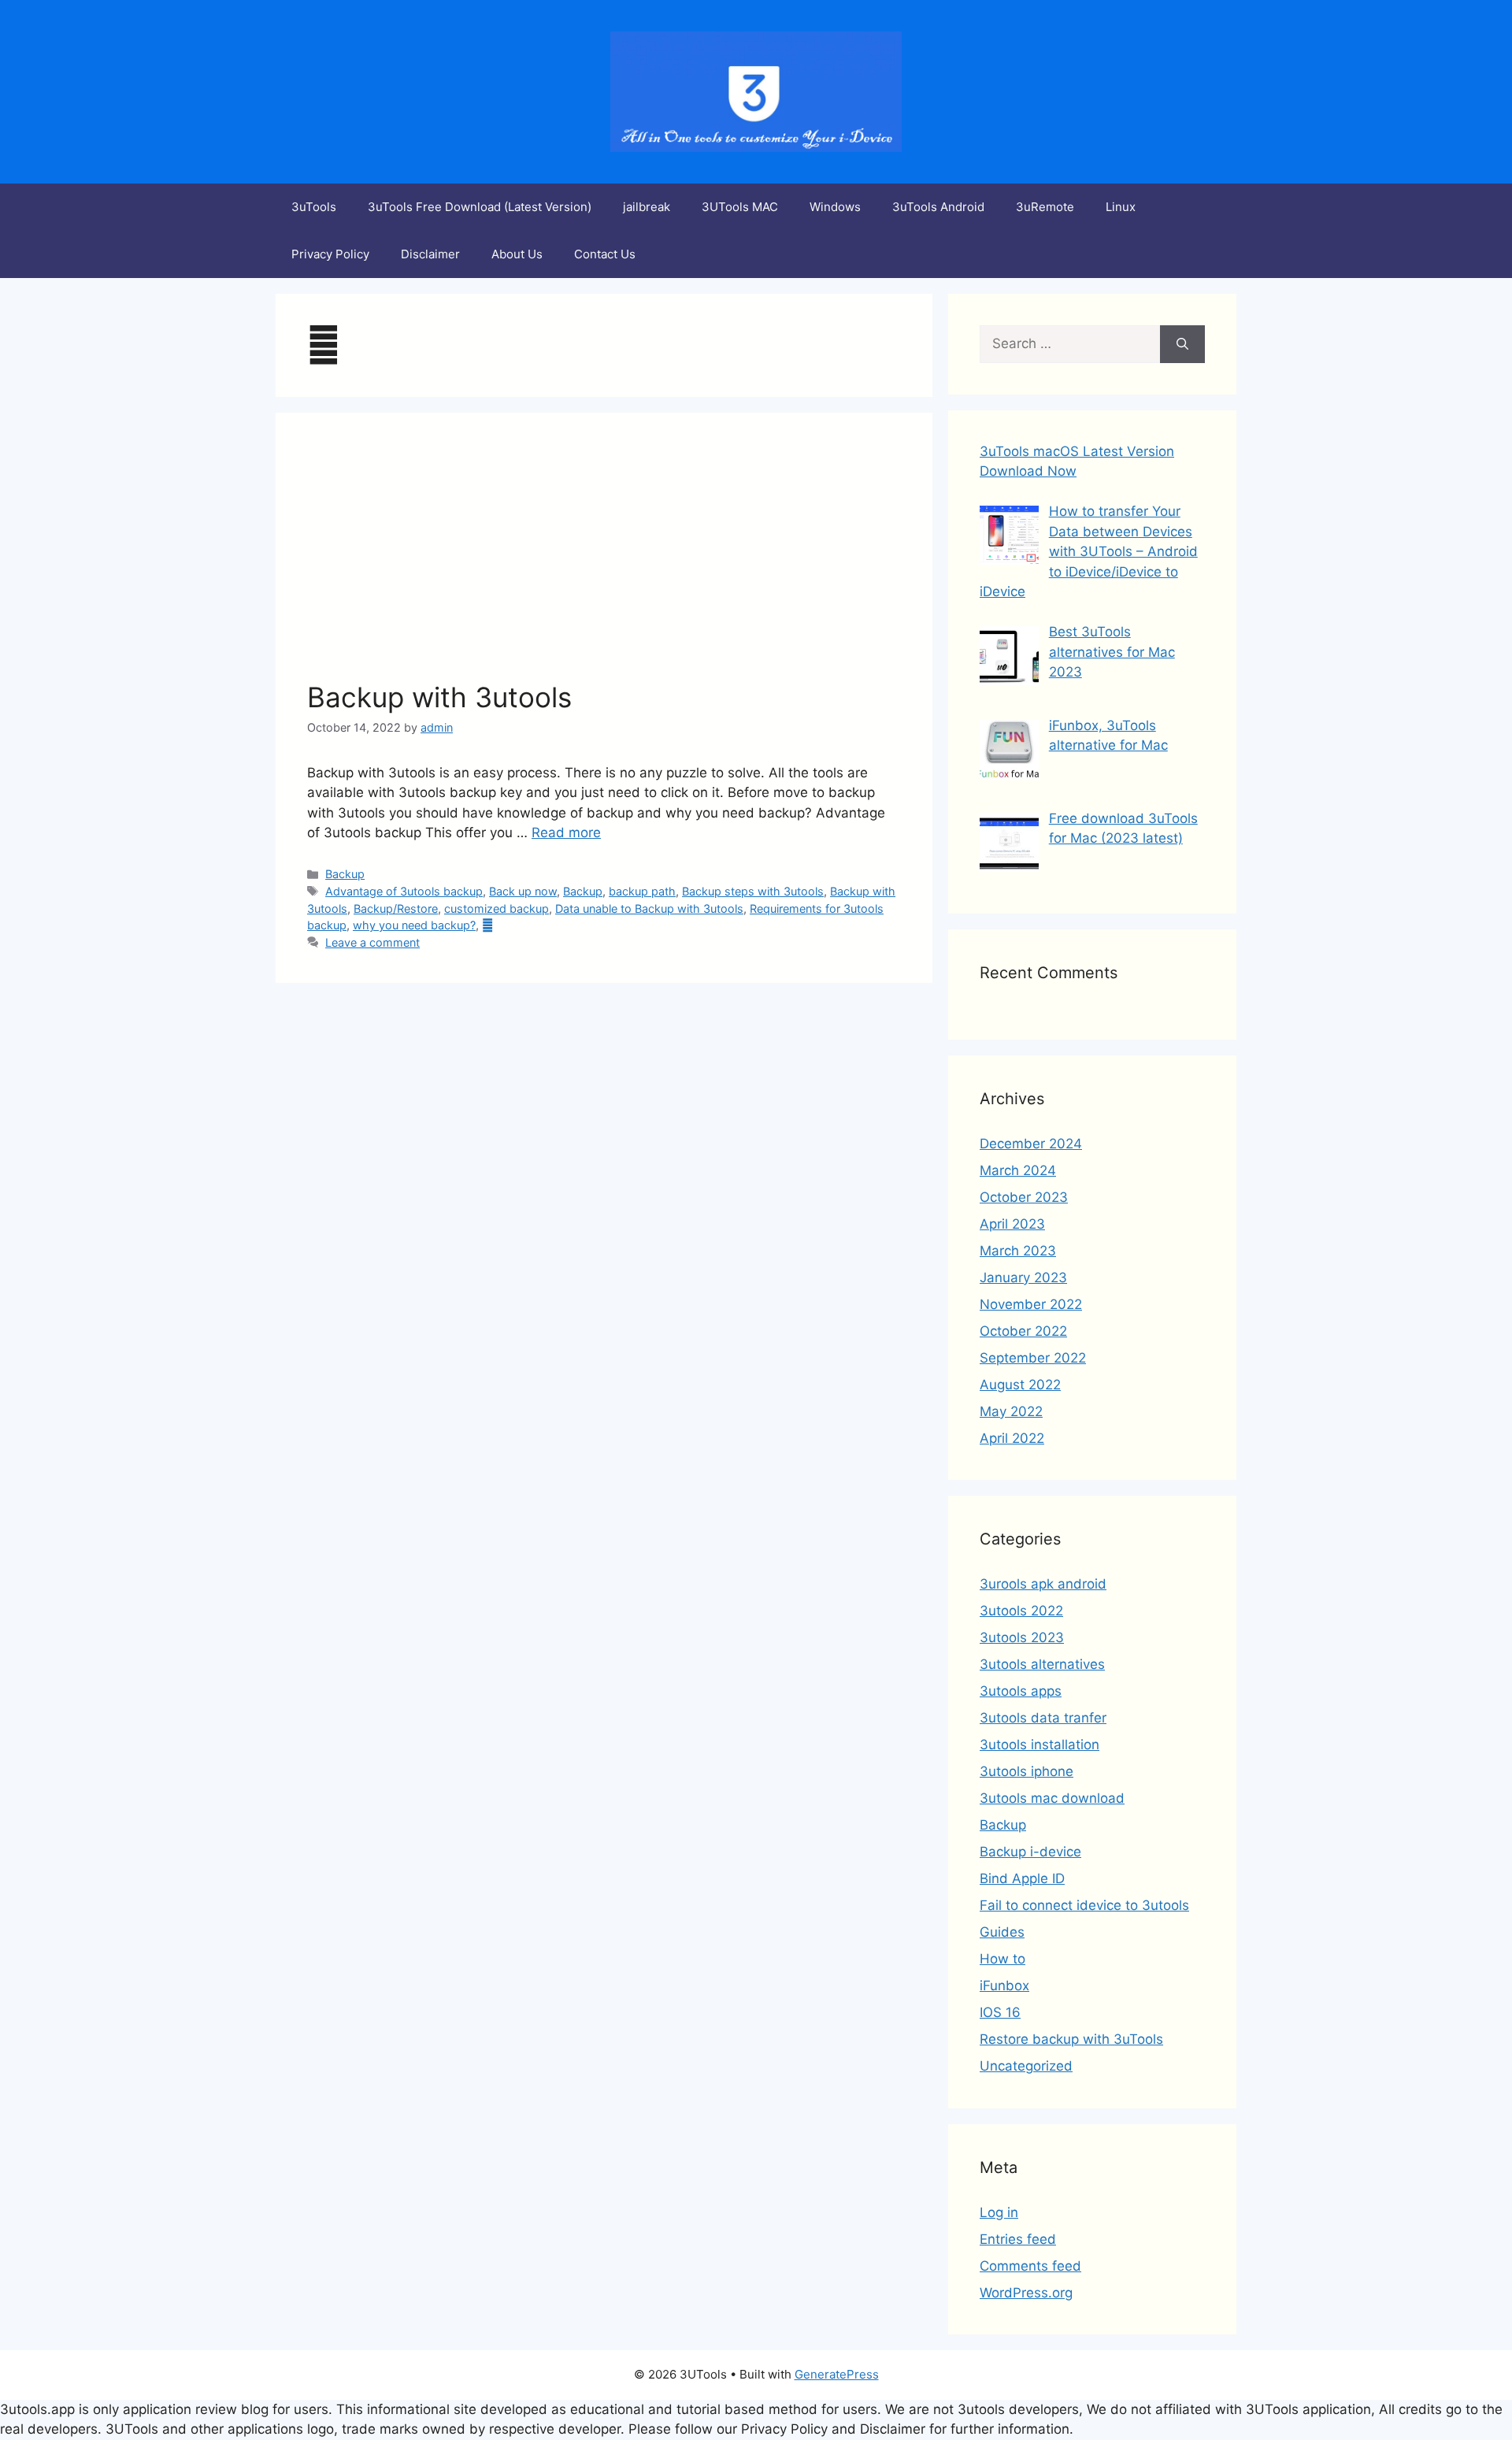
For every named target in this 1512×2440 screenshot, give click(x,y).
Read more (566, 832)
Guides (1002, 1932)
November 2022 (1031, 1304)
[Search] (1182, 344)
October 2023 (1024, 1197)
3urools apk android (1043, 1584)
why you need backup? (414, 925)
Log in (999, 2212)
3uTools (314, 207)
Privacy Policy (330, 254)
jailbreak (647, 207)
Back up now (523, 891)
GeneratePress (837, 2374)
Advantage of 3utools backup (404, 891)
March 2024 (1018, 1170)
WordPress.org (1026, 2293)
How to (1002, 1959)
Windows (835, 207)
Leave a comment (372, 942)
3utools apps (1021, 1691)
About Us (517, 254)
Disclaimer (430, 254)
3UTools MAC (740, 207)
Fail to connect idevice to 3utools (1084, 1905)
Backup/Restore (396, 909)
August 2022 (1020, 1385)
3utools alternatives (1042, 1664)
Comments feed (1030, 2266)
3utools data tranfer (1043, 1718)
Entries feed (1018, 2239)
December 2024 (1031, 1144)
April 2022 (1012, 1438)
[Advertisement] (604, 562)
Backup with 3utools (439, 697)
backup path (642, 891)
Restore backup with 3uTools (1071, 2039)
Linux (1121, 207)
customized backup (497, 909)
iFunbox (1004, 1986)
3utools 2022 (1021, 1611)
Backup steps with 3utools (753, 891)
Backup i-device (1030, 1852)
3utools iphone (1027, 1771)
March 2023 (1018, 1251)
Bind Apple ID (1022, 1878)
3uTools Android (938, 207)
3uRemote (1045, 207)
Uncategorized (1026, 2066)
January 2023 (1023, 1277)
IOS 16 (1000, 2012)
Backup (345, 874)
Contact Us (605, 254)
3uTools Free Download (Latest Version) (480, 207)
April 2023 (1012, 1224)
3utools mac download (1052, 1798)
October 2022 (1023, 1331)
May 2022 (1011, 1411)
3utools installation (1039, 1745)
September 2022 (1033, 1358)
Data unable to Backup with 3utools (649, 909)
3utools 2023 (1022, 1637)
